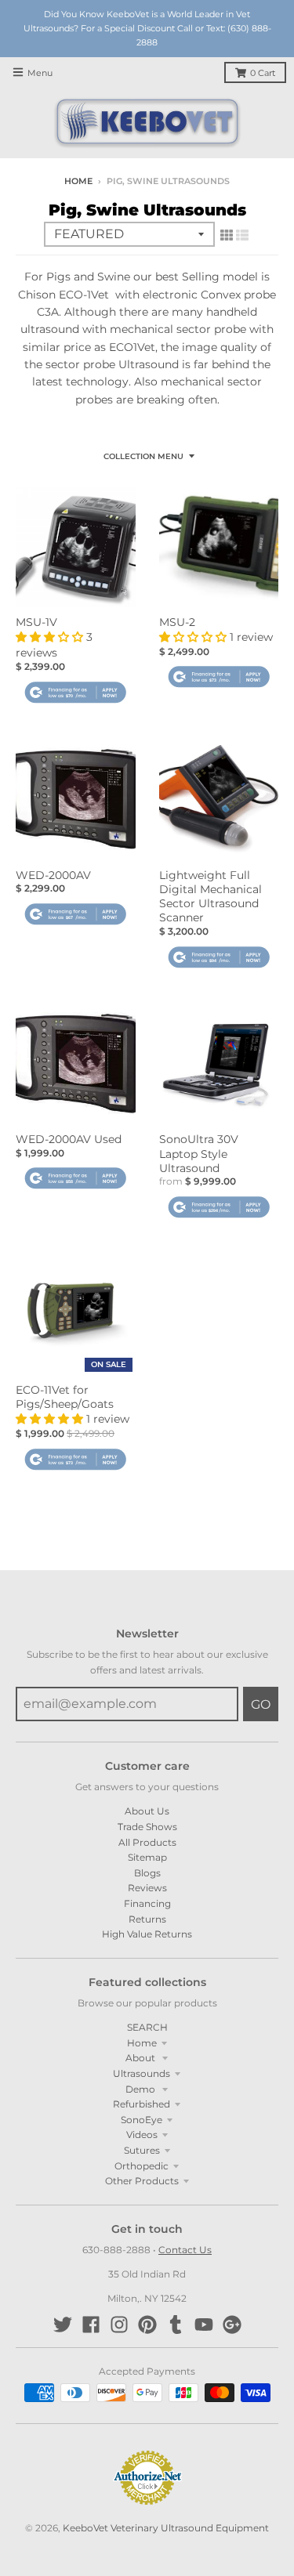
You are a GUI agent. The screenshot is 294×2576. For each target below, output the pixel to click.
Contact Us (185, 2250)
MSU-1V (36, 622)
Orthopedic (142, 2166)
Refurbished (142, 2104)
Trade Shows (147, 1827)
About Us (147, 1811)
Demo (142, 2089)
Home (78, 181)
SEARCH (147, 2027)
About (142, 2058)
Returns (147, 1919)
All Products (147, 1842)
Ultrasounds (142, 2073)
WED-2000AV (53, 875)
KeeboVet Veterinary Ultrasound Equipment (166, 2528)
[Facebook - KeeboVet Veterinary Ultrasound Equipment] (91, 2325)
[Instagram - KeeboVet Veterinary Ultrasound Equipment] (119, 2325)
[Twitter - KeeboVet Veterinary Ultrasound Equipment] (63, 2325)
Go (261, 1704)
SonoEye (142, 2120)
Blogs (147, 1873)
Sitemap (147, 1857)
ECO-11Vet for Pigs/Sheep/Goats (65, 1397)
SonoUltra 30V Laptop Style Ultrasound (199, 1153)
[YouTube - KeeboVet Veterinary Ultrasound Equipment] (204, 2325)
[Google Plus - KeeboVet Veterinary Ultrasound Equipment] (232, 2325)
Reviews (147, 1888)
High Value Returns (147, 1934)
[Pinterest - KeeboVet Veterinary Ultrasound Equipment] (147, 2325)
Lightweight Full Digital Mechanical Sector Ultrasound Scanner (211, 897)
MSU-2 (177, 622)
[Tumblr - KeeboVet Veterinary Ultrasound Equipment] (176, 2325)
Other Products (142, 2181)
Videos (142, 2135)
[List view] (242, 235)
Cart (263, 73)
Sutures (142, 2150)
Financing (147, 1903)
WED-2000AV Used (69, 1139)
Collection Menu (143, 456)
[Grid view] (227, 235)
